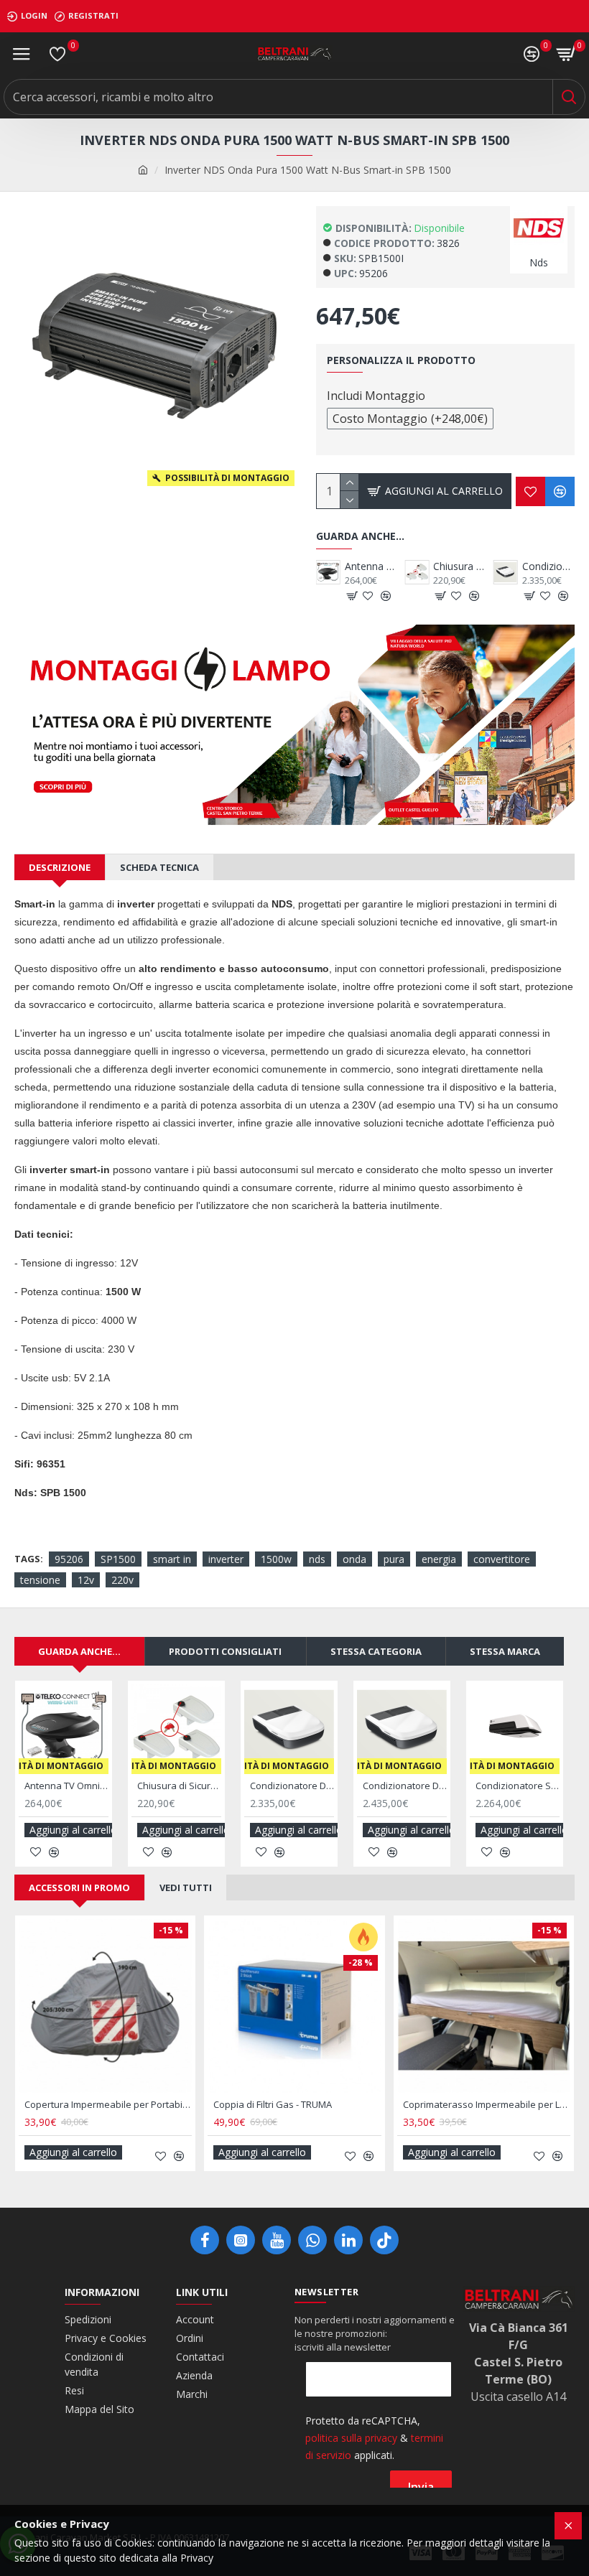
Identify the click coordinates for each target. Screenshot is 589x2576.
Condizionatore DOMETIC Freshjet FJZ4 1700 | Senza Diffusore (335, 566)
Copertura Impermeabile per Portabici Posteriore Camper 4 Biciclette (108, 2105)
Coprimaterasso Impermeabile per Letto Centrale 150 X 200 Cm (487, 2105)
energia (439, 1559)
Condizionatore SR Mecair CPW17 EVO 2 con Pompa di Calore (518, 1786)
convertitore (502, 1559)
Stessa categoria (376, 1651)
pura (394, 1559)
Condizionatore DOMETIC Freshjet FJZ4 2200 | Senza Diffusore (423, 566)
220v (122, 1580)
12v (86, 1580)
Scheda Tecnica (159, 867)
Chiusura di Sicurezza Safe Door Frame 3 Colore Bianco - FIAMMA (179, 1786)
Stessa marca (505, 1651)
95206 (69, 1559)
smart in (172, 1559)
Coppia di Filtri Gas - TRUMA (273, 2105)
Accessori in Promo (79, 1887)
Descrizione (60, 867)
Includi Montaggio (376, 396)
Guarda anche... (79, 1651)
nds (317, 1559)
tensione (40, 1580)
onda (354, 1559)
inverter (226, 1559)
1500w (276, 1559)
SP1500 (118, 1559)
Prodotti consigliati (225, 1651)
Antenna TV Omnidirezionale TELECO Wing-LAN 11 (512, 566)
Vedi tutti (186, 1887)
